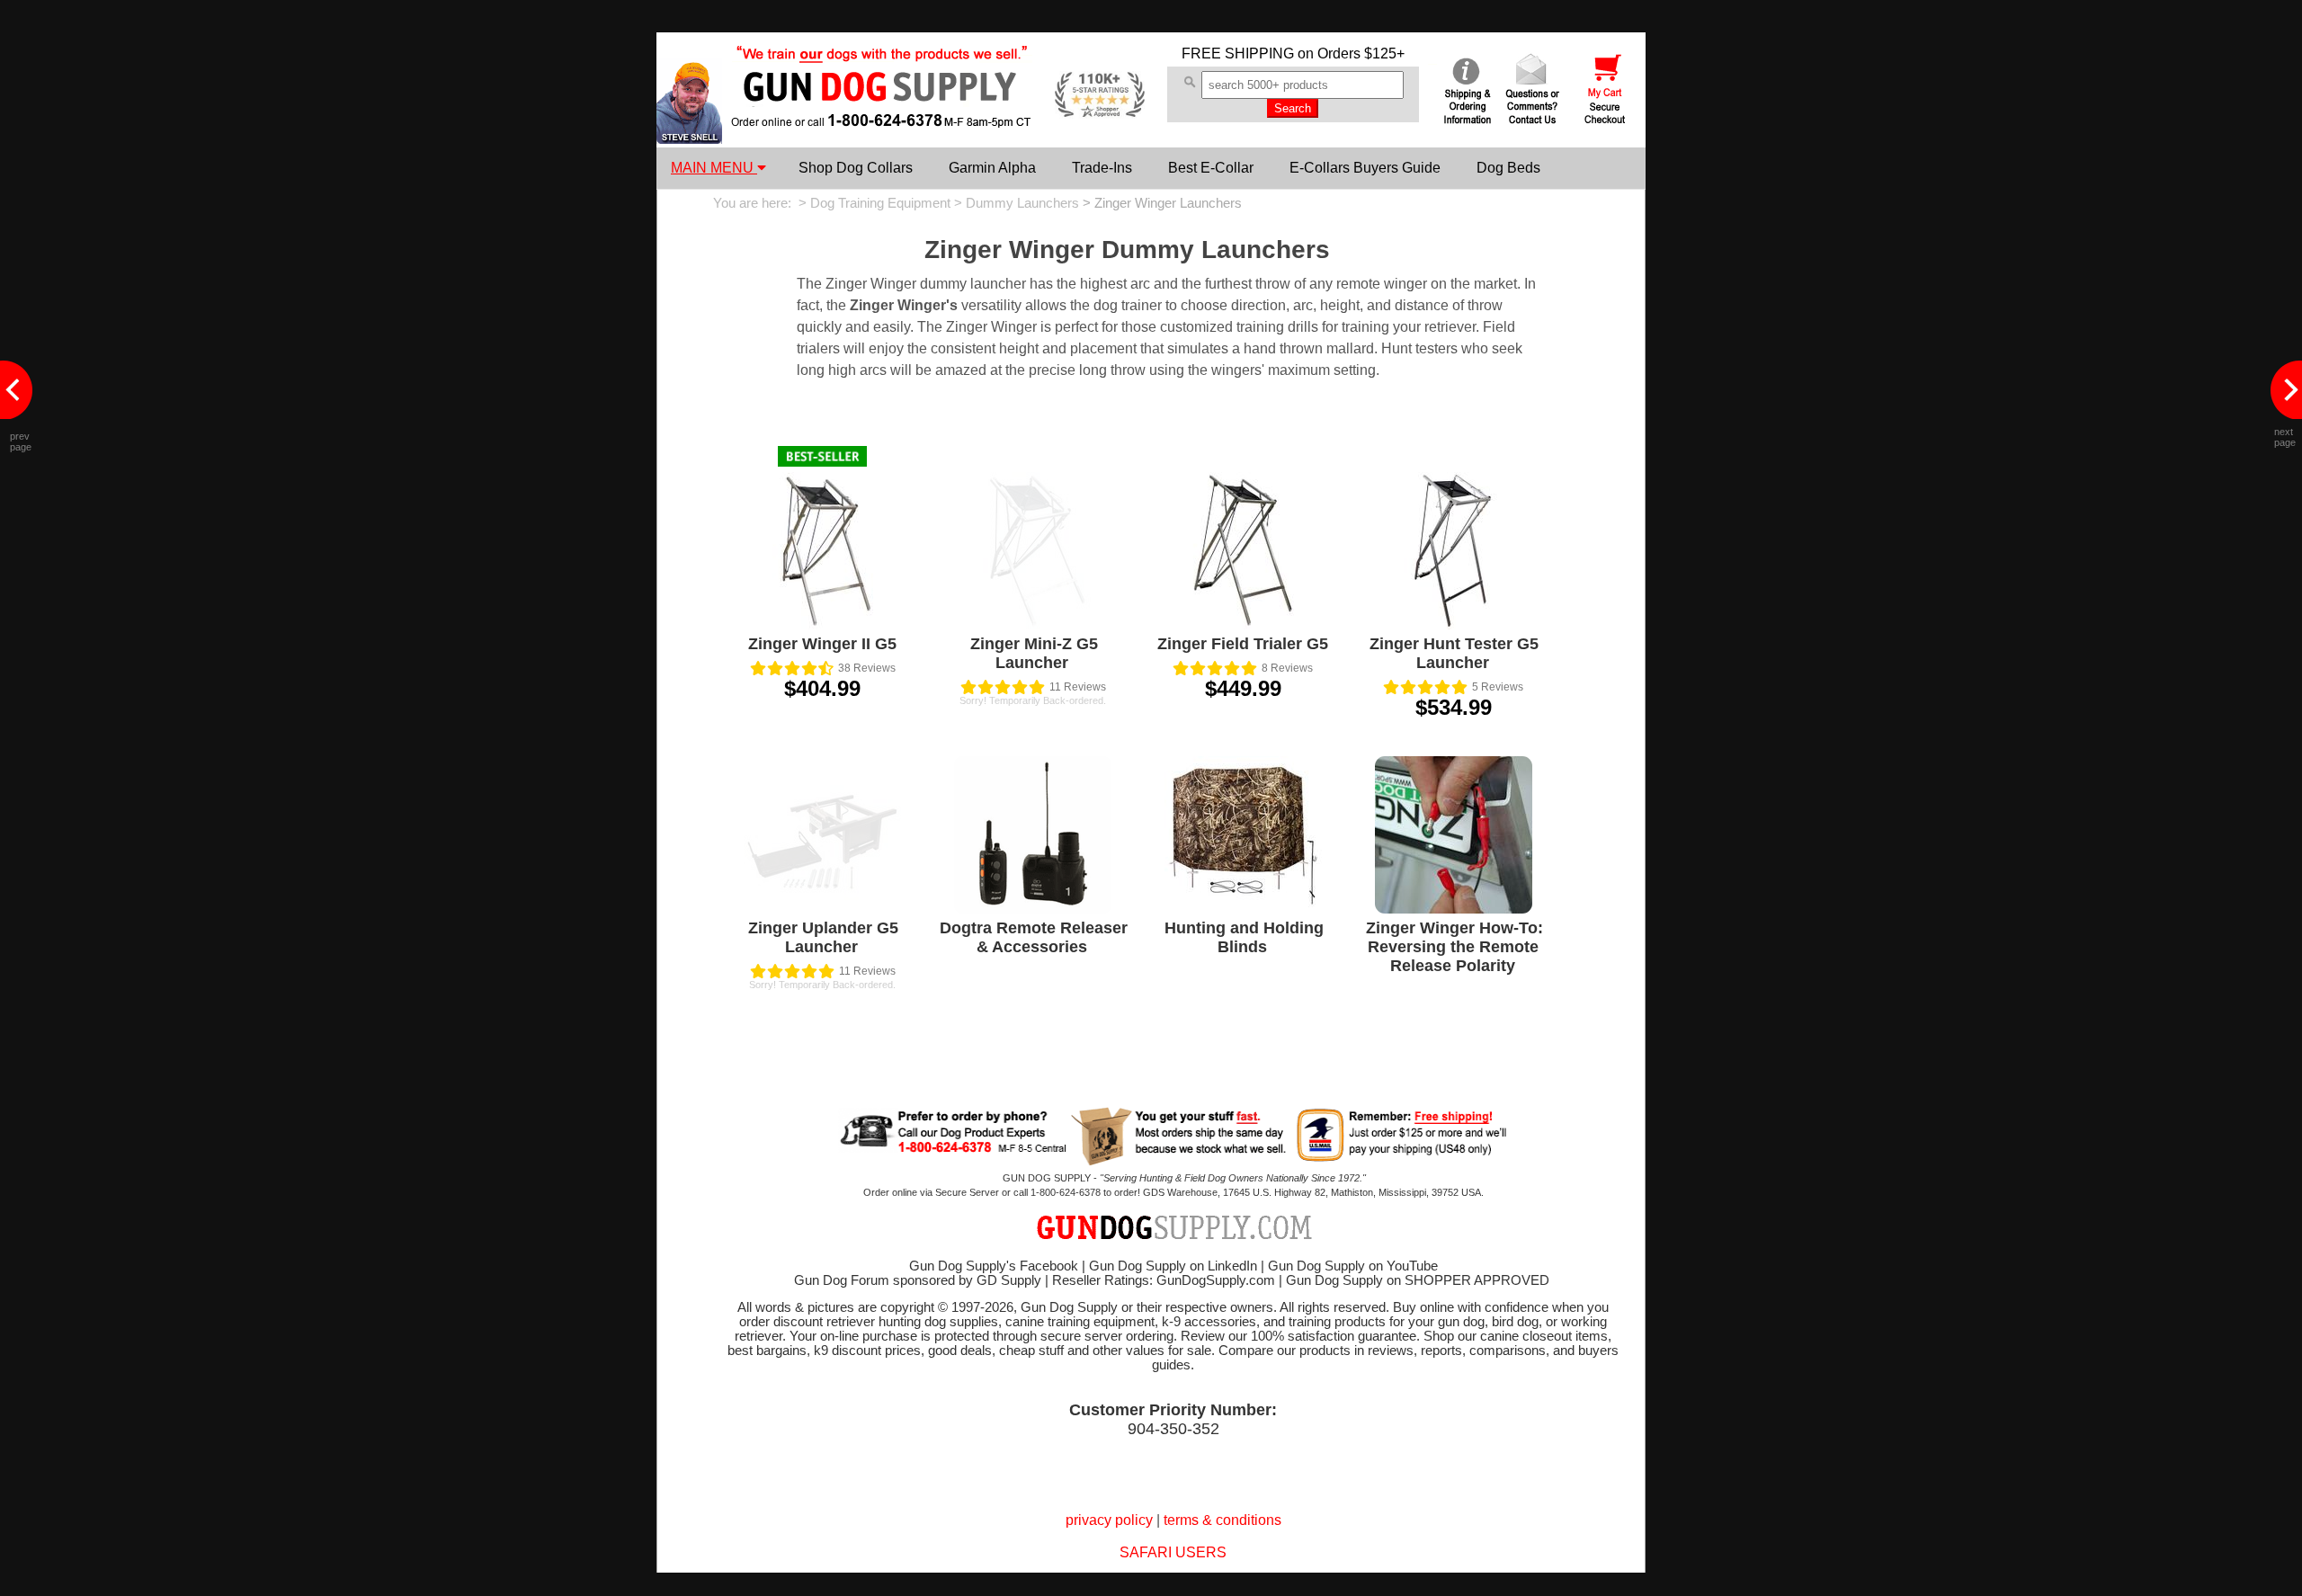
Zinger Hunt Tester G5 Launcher (1454, 653)
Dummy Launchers (1022, 203)
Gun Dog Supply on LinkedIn (1173, 1266)
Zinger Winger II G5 (822, 644)
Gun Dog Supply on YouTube (1353, 1266)
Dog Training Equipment (880, 203)
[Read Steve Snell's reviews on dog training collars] (689, 139)
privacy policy (1109, 1520)
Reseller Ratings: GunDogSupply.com (1164, 1280)
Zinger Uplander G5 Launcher (823, 937)
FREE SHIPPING (1238, 53)
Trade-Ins (1102, 168)
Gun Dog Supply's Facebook (994, 1266)
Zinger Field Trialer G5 (1243, 644)
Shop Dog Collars (856, 168)
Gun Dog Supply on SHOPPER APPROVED (1418, 1280)
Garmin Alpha (992, 168)
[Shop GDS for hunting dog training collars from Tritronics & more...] (882, 115)
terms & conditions (1222, 1520)
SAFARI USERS (1173, 1552)
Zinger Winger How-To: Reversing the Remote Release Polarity (1454, 947)
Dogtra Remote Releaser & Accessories (1034, 937)
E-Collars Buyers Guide (1365, 168)
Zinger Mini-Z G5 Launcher (1034, 653)
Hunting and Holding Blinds (1244, 937)
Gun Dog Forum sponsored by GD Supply (918, 1280)
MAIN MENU (714, 168)
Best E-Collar (1211, 168)
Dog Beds (1508, 168)
